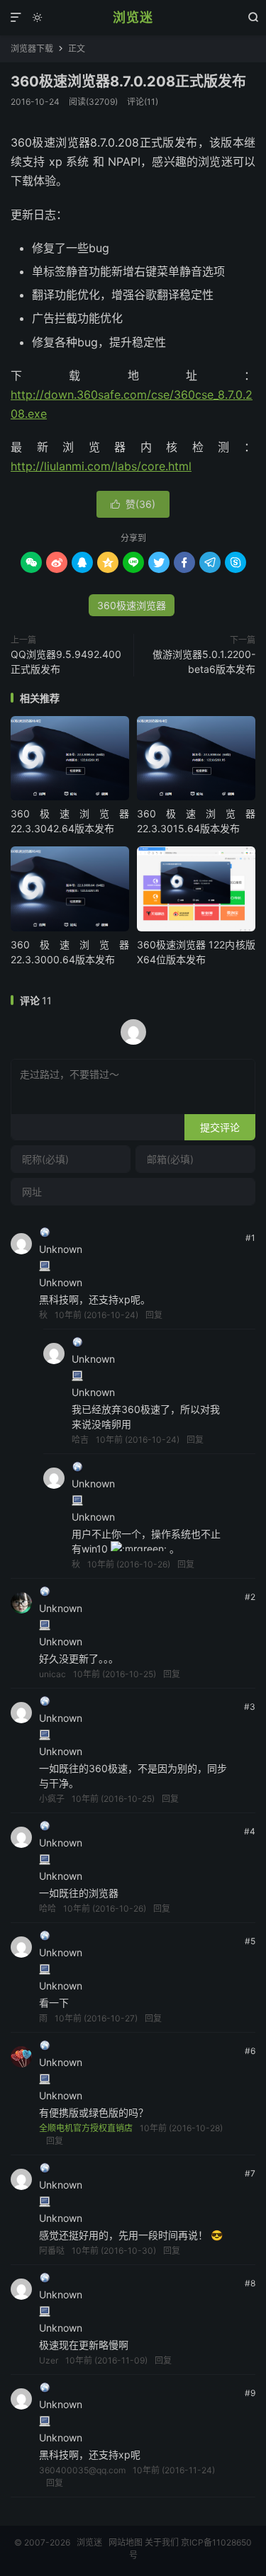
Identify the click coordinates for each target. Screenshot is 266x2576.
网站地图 (126, 2542)
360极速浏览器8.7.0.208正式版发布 (128, 81)
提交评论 (220, 1127)
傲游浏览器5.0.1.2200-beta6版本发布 (204, 662)
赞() (133, 504)
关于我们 (162, 2542)
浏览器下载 (32, 49)
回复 (154, 1315)
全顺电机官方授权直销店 (86, 2128)
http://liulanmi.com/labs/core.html (101, 466)
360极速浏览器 (132, 605)
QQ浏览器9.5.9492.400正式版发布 (66, 662)
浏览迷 (133, 17)
